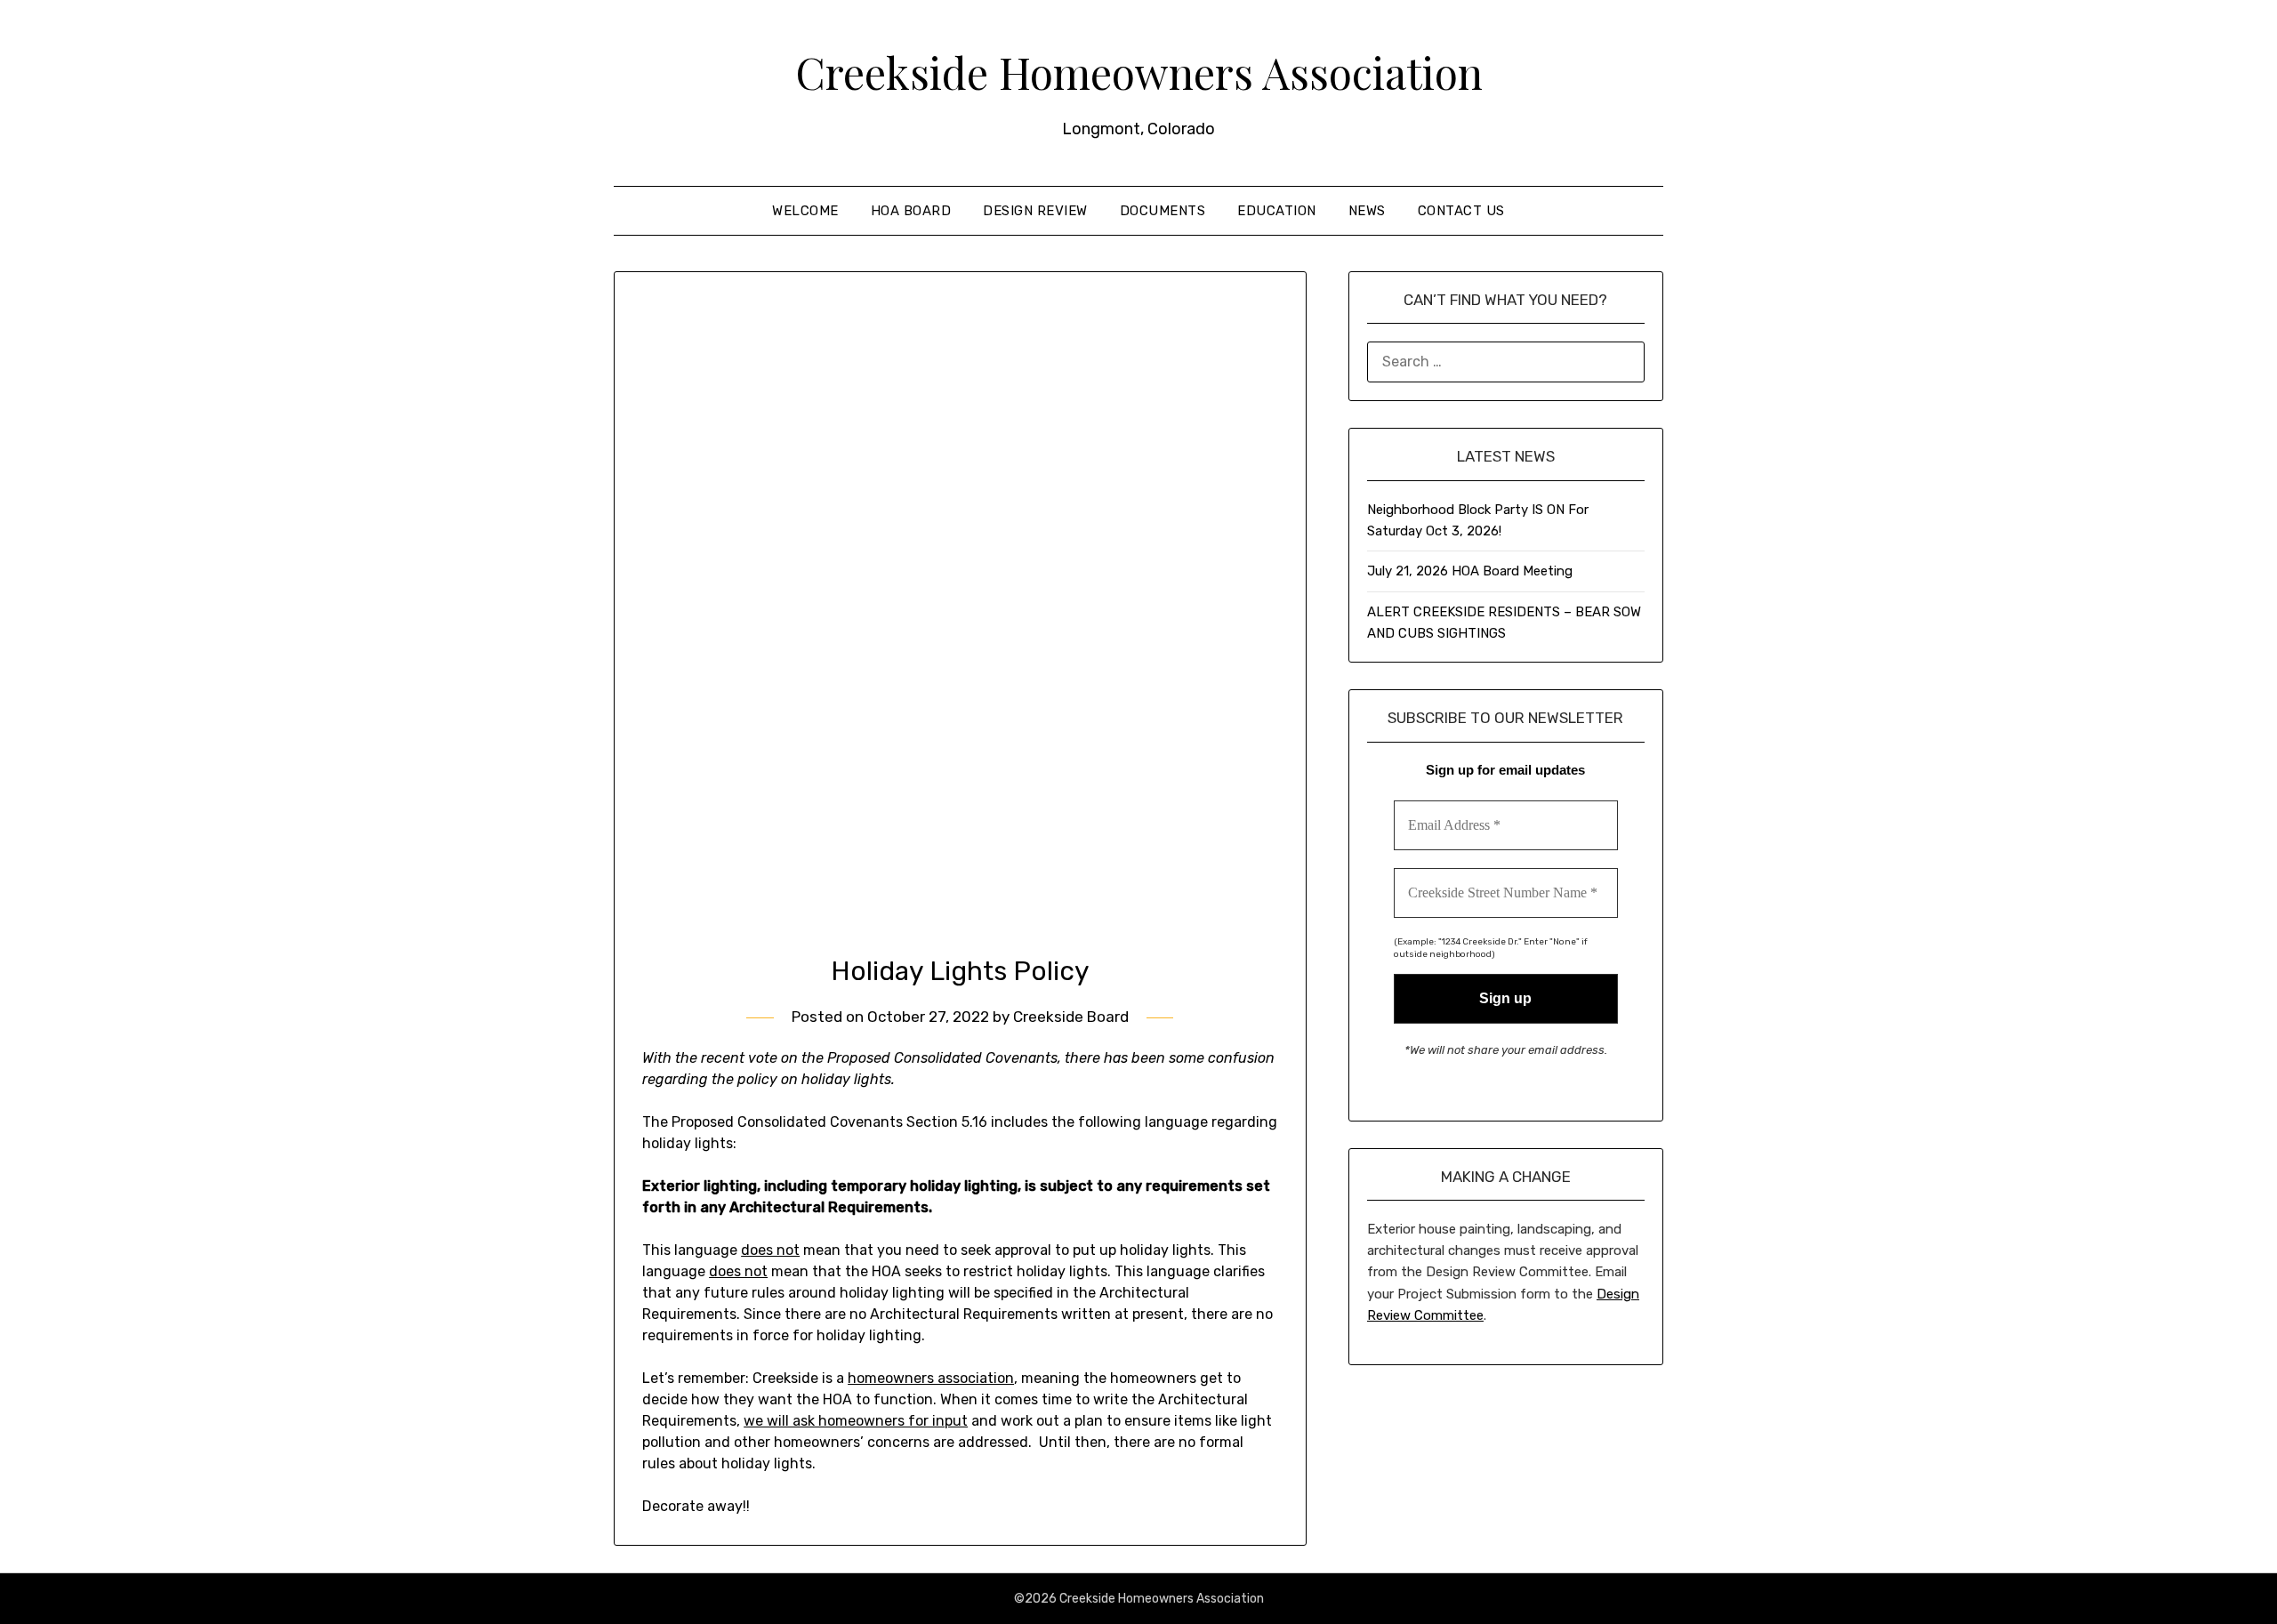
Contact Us (1461, 211)
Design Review (1035, 211)
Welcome (805, 211)
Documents (1163, 211)
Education (1277, 211)
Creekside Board (1071, 1017)
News (1367, 211)
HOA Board (911, 211)
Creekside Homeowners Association (1139, 72)
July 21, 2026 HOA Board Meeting (1470, 571)
